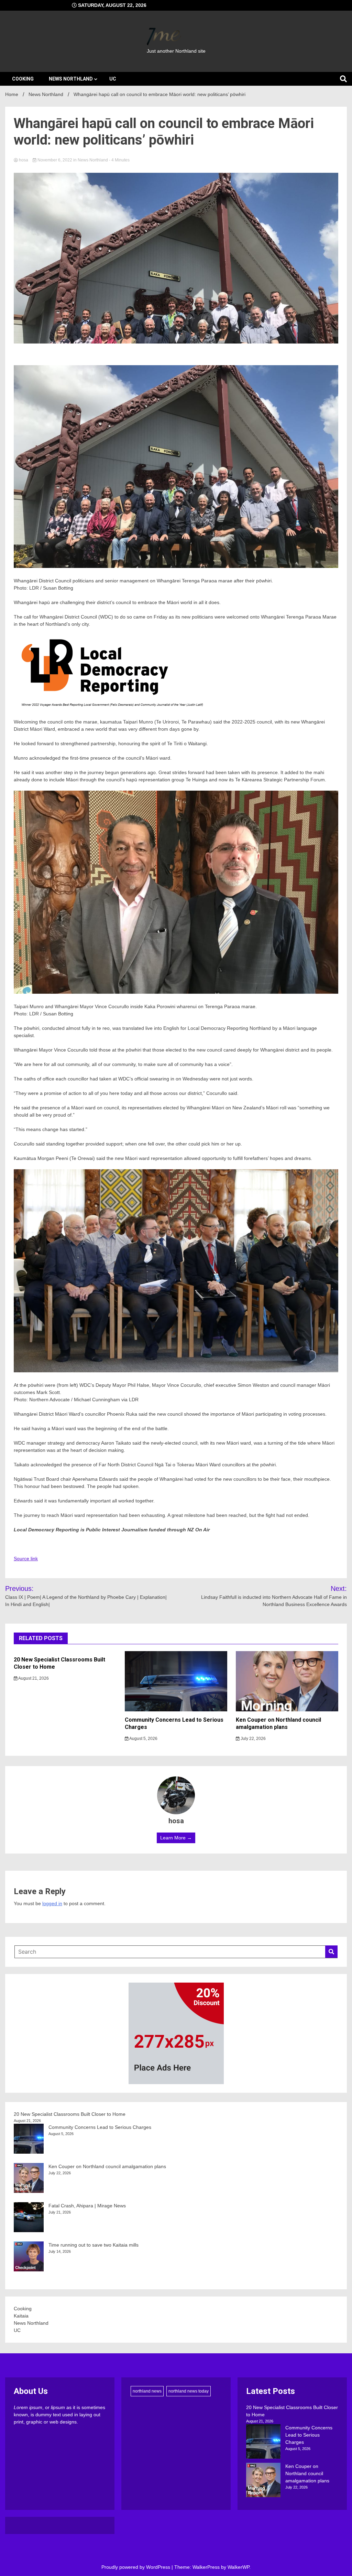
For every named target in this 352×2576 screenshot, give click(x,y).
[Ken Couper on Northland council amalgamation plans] (263, 2481)
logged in (52, 1903)
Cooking (23, 79)
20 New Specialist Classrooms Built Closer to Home (70, 2114)
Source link (26, 1559)
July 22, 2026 (253, 1739)
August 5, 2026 (143, 1739)
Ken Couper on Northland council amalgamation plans (278, 1723)
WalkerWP (238, 2567)
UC (113, 79)
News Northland (71, 79)
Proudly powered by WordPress (136, 2567)
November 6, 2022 (55, 160)
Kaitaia (21, 2316)
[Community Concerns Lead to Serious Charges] (263, 2442)
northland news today (189, 2391)
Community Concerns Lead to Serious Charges (100, 2127)
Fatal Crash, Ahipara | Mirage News (87, 2206)
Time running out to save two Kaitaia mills (93, 2245)
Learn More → (176, 1838)
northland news (147, 2391)
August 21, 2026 (33, 1678)
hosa (24, 160)
